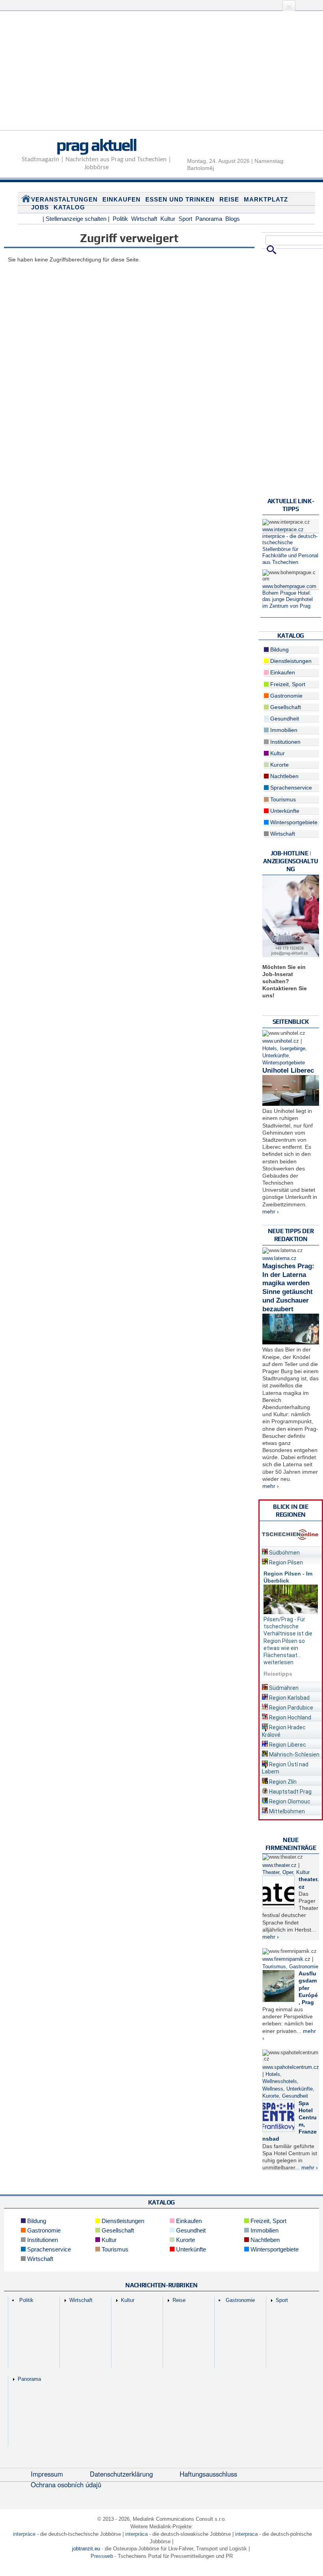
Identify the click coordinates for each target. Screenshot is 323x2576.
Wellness (273, 2089)
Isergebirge (293, 1049)
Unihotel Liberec (288, 1071)
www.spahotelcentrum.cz (291, 2067)
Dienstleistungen (290, 661)
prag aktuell (96, 145)
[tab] (291, 1551)
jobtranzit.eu (86, 2549)
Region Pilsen (285, 1562)
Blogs (233, 219)
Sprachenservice (290, 788)
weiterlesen (278, 1662)
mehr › (271, 1211)
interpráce (24, 2534)
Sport (185, 219)
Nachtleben (284, 776)
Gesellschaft (285, 707)
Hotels (270, 1049)
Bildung (279, 650)
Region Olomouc (289, 1801)
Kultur (168, 219)
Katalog (69, 207)
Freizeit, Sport (287, 684)
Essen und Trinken (180, 199)
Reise (229, 199)
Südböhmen (284, 1553)
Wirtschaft (144, 219)
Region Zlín (282, 1782)
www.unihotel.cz (281, 1041)
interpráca (136, 2534)
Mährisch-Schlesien (294, 1755)
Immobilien (283, 730)
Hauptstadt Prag (290, 1792)
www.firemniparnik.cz (286, 1959)
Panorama (209, 219)
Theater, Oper (278, 1872)
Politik (120, 219)
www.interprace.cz (283, 530)
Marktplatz (266, 199)
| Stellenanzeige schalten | (76, 219)
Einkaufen (122, 199)
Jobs (40, 207)
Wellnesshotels (280, 2081)
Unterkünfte (284, 811)
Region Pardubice (291, 1708)
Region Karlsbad (289, 1698)
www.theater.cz (279, 1865)
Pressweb (102, 2556)
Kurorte (279, 765)
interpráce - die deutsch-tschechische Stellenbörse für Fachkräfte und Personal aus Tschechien (290, 549)
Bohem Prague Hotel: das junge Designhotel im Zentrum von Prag (288, 600)
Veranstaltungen (64, 199)
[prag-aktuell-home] (26, 200)
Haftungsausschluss (208, 2474)
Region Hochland (290, 1717)
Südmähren (283, 1688)
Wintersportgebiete (293, 822)
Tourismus (282, 799)
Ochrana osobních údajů (66, 2485)
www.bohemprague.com (289, 586)
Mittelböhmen (286, 1811)
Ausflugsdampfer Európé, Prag (308, 1988)
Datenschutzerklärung (121, 2474)
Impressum (47, 2474)
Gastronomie (286, 696)
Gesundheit (284, 719)
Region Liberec (287, 1745)
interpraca (246, 2534)
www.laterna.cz (279, 1258)
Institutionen (285, 742)
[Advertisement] (161, 75)
